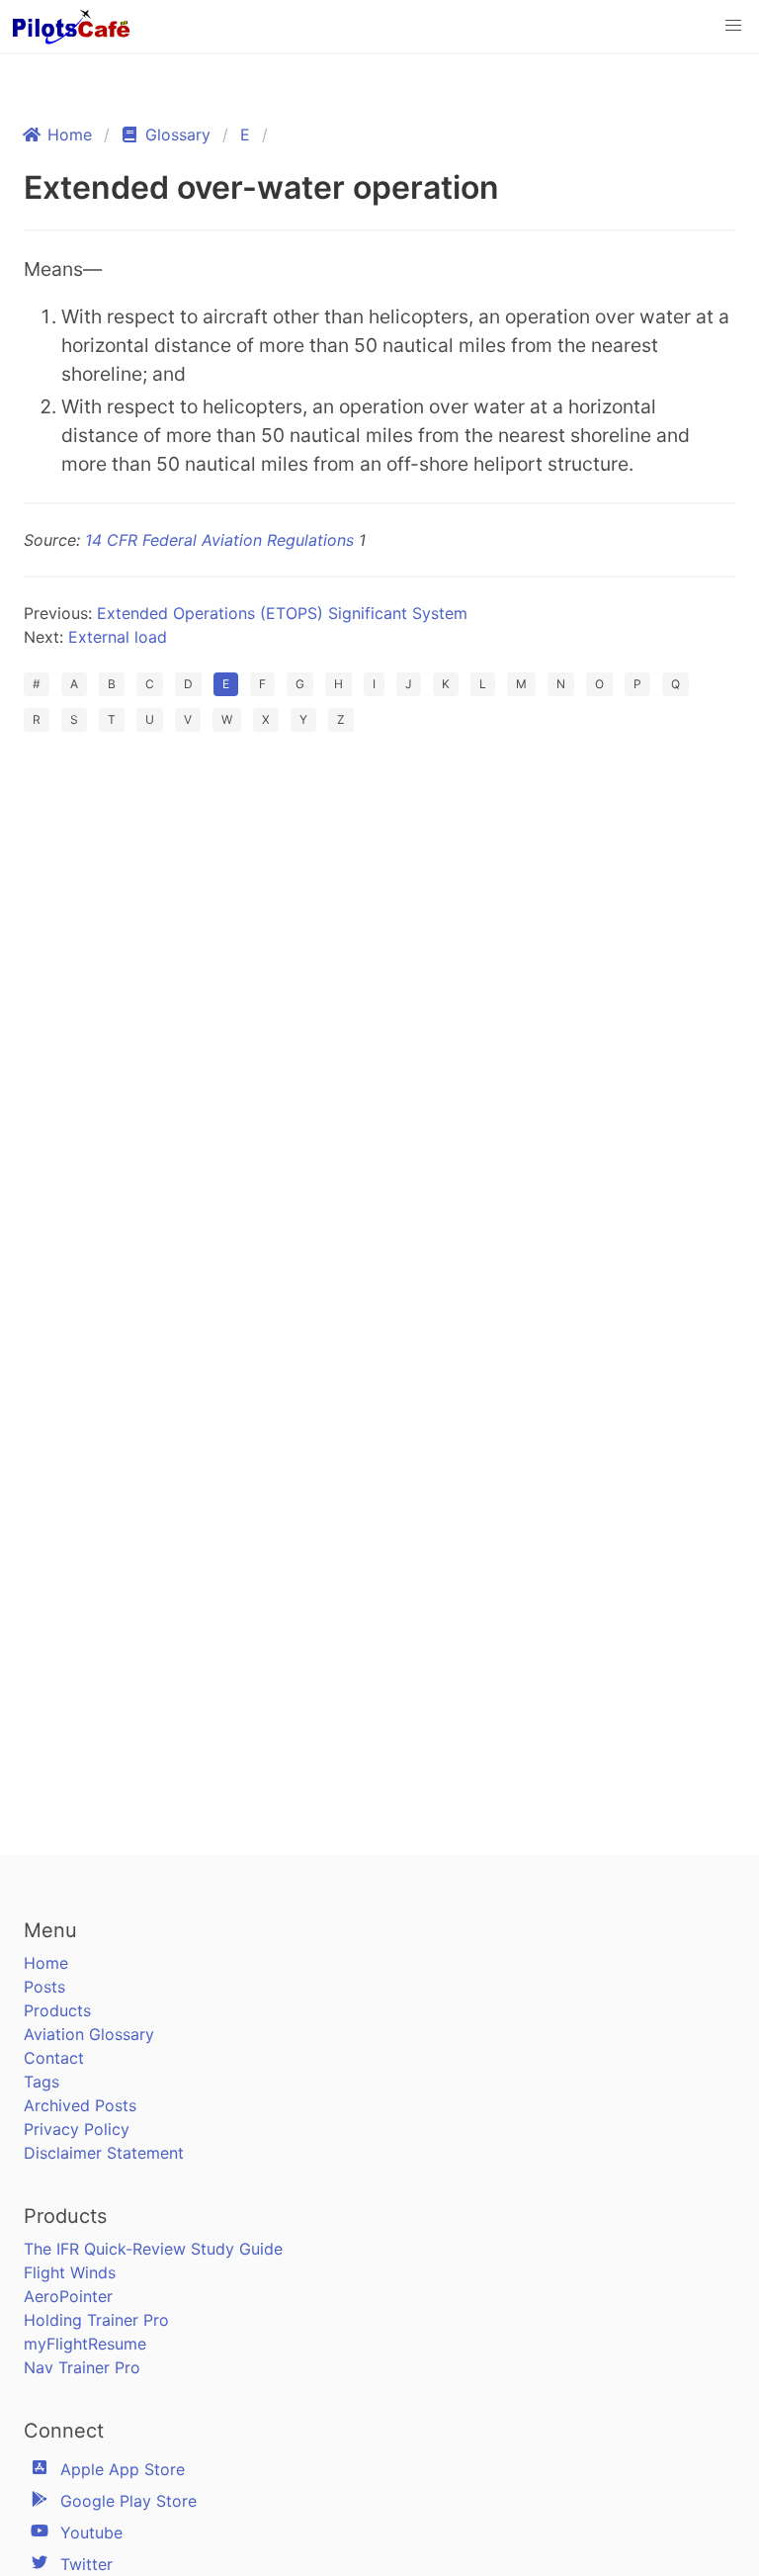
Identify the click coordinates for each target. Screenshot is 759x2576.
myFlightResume (85, 2344)
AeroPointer (68, 2296)
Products (57, 2010)
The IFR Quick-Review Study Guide (153, 2249)
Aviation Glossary (89, 2034)
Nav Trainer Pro (82, 2367)
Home (46, 1963)
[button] (733, 26)
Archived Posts (80, 2105)
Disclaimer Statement (104, 2153)
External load (118, 637)
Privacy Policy (77, 2129)
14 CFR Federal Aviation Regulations (219, 540)
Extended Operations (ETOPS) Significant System (282, 613)
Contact (54, 2058)
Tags (42, 2082)
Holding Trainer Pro (96, 2320)
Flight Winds (70, 2272)
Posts (44, 1987)
